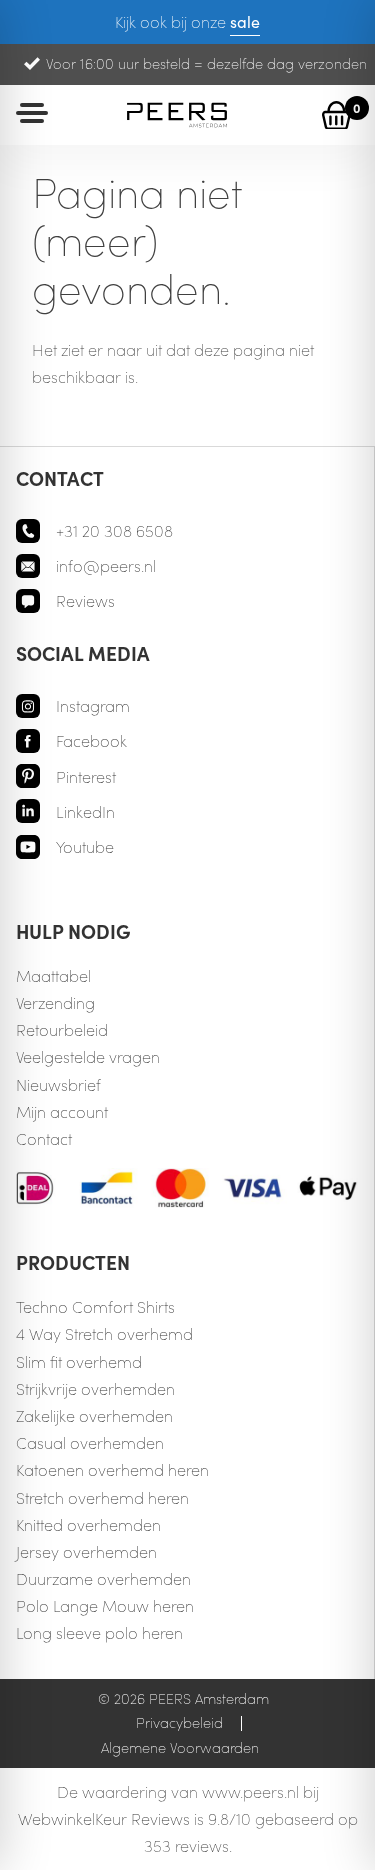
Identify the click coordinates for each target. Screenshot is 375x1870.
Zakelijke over (64, 1415)
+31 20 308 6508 (114, 530)
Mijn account (62, 1111)
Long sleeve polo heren (99, 1632)
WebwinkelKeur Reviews (104, 1818)
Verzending (55, 1002)
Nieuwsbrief (58, 1084)
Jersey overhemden (86, 1551)
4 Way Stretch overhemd (104, 1333)
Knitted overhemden (88, 1524)
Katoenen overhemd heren (112, 1469)
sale (245, 21)
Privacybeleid (179, 1722)
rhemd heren (142, 1497)
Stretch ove (55, 1497)
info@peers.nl (106, 565)
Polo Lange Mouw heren (105, 1605)
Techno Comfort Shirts (95, 1306)
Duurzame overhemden (103, 1578)
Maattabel (53, 975)
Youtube (85, 846)
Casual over (59, 1442)
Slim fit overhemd (79, 1361)
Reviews (85, 600)
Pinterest (86, 776)
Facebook (91, 740)
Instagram (93, 705)
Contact (44, 1138)
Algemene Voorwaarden (180, 1747)
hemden (142, 1415)
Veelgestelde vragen (88, 1056)
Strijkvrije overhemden (95, 1388)
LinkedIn (85, 811)
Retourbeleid (62, 1029)
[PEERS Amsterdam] (177, 115)
